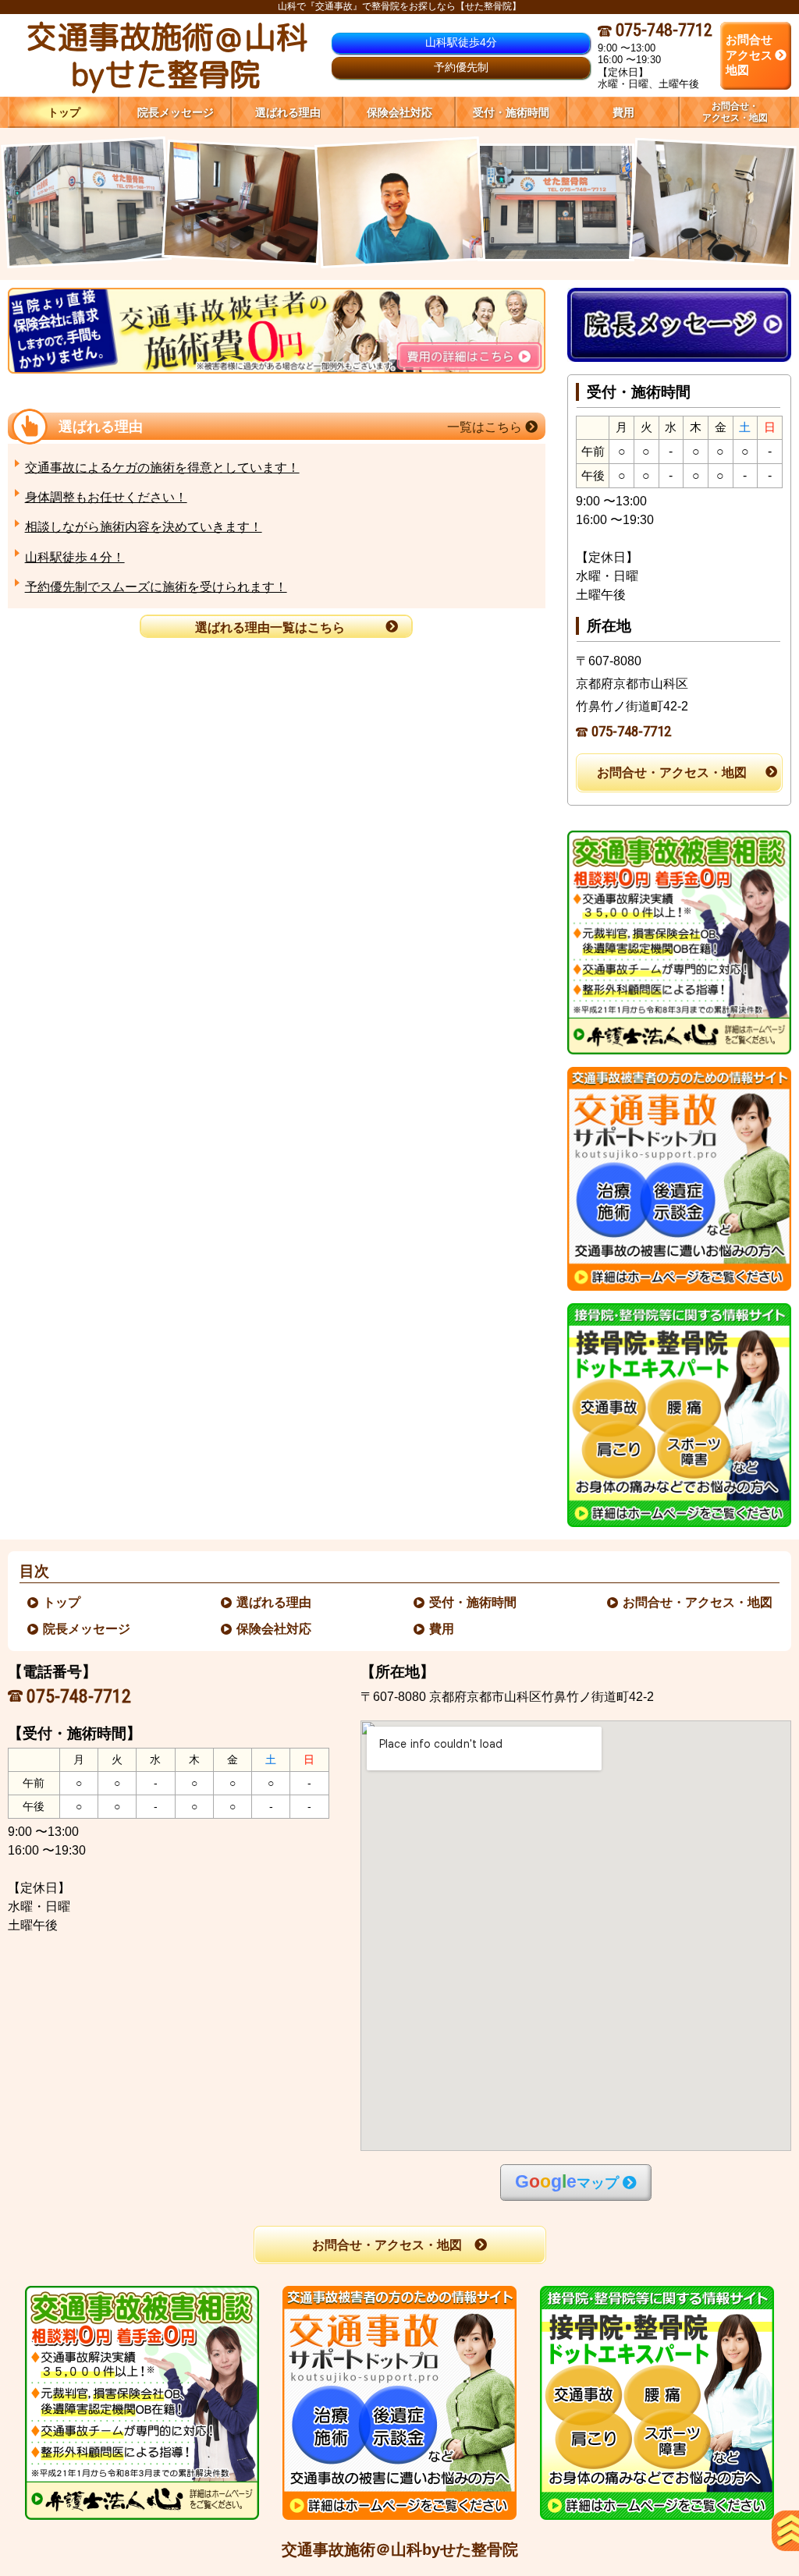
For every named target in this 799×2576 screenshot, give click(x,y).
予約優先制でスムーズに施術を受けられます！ (156, 587)
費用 (442, 1629)
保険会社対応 (275, 1629)
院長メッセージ (87, 1629)
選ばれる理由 (275, 1602)
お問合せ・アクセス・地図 (672, 772)
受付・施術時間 (474, 1602)
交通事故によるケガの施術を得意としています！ (162, 468)
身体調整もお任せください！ (106, 497)
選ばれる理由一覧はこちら (270, 627)
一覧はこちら (486, 427)
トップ (64, 112)
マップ (567, 2182)
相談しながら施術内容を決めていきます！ (144, 527)
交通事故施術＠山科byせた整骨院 (400, 2549)
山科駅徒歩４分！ (75, 557)
